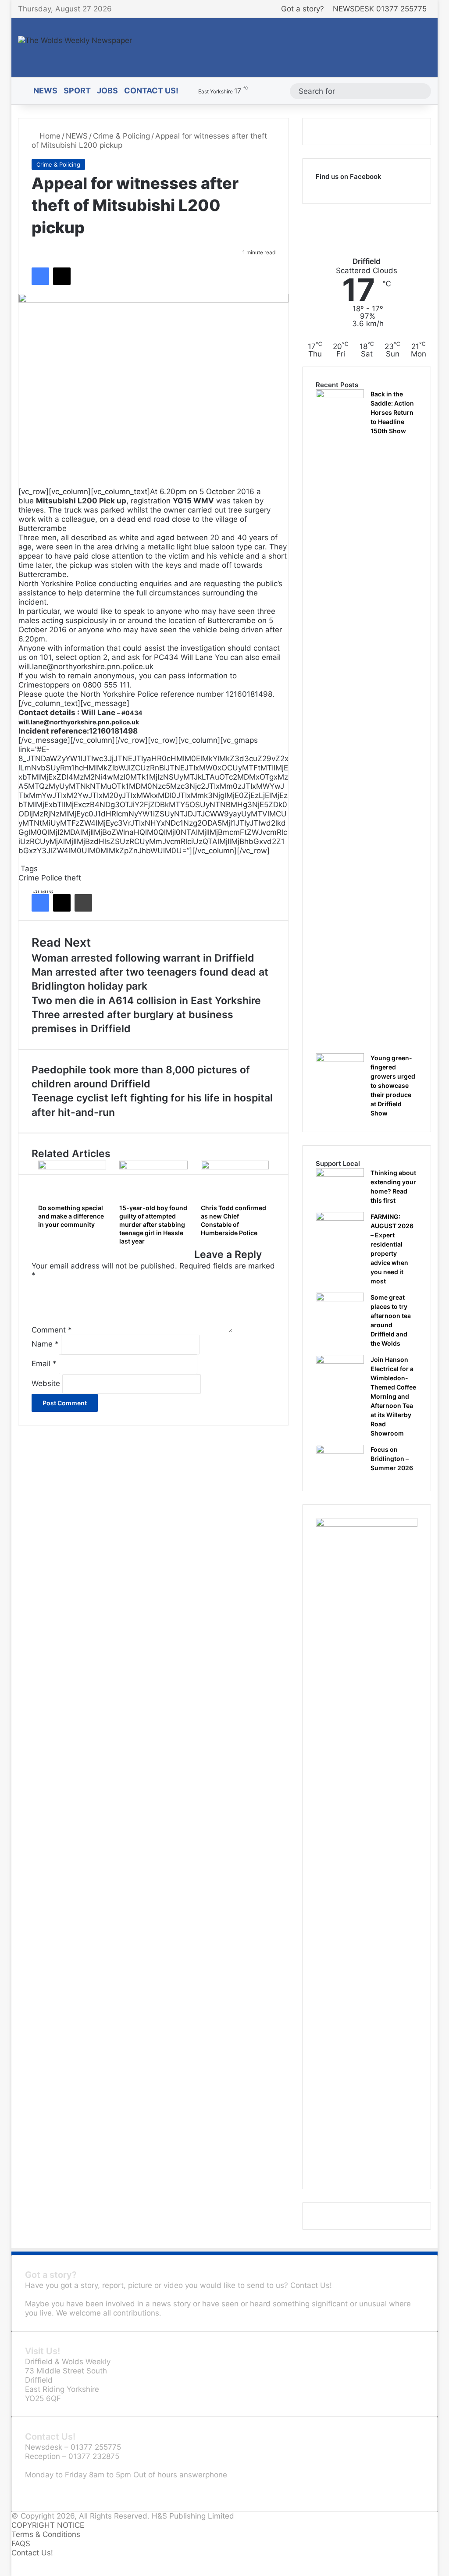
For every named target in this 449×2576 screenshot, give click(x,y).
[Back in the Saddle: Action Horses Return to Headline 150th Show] (340, 718)
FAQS (21, 2544)
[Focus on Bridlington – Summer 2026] (340, 1461)
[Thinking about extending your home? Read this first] (340, 1185)
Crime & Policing (121, 136)
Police (52, 878)
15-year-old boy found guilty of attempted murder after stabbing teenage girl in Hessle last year (153, 1224)
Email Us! (41, 2493)
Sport (77, 91)
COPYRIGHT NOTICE (48, 2525)
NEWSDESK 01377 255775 (380, 9)
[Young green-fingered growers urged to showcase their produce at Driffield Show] (340, 1070)
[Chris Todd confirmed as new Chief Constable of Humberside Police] (235, 1180)
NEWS (45, 91)
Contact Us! (151, 91)
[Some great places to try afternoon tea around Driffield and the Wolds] (340, 1309)
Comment (52, 1330)
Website (46, 1383)
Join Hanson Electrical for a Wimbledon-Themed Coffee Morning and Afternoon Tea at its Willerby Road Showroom (393, 1396)
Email (44, 1364)
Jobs (107, 91)
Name (45, 1344)
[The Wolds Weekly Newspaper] (75, 40)
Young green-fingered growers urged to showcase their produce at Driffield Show (393, 1085)
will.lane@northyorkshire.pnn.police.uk (79, 722)
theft (73, 878)
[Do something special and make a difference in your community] (72, 1180)
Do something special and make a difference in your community (71, 1216)
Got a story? (303, 9)
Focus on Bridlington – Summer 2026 (392, 1459)
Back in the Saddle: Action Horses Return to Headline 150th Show (392, 412)
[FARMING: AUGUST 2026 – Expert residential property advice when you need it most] (340, 1228)
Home (49, 136)
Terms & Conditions (46, 2534)
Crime (29, 878)
